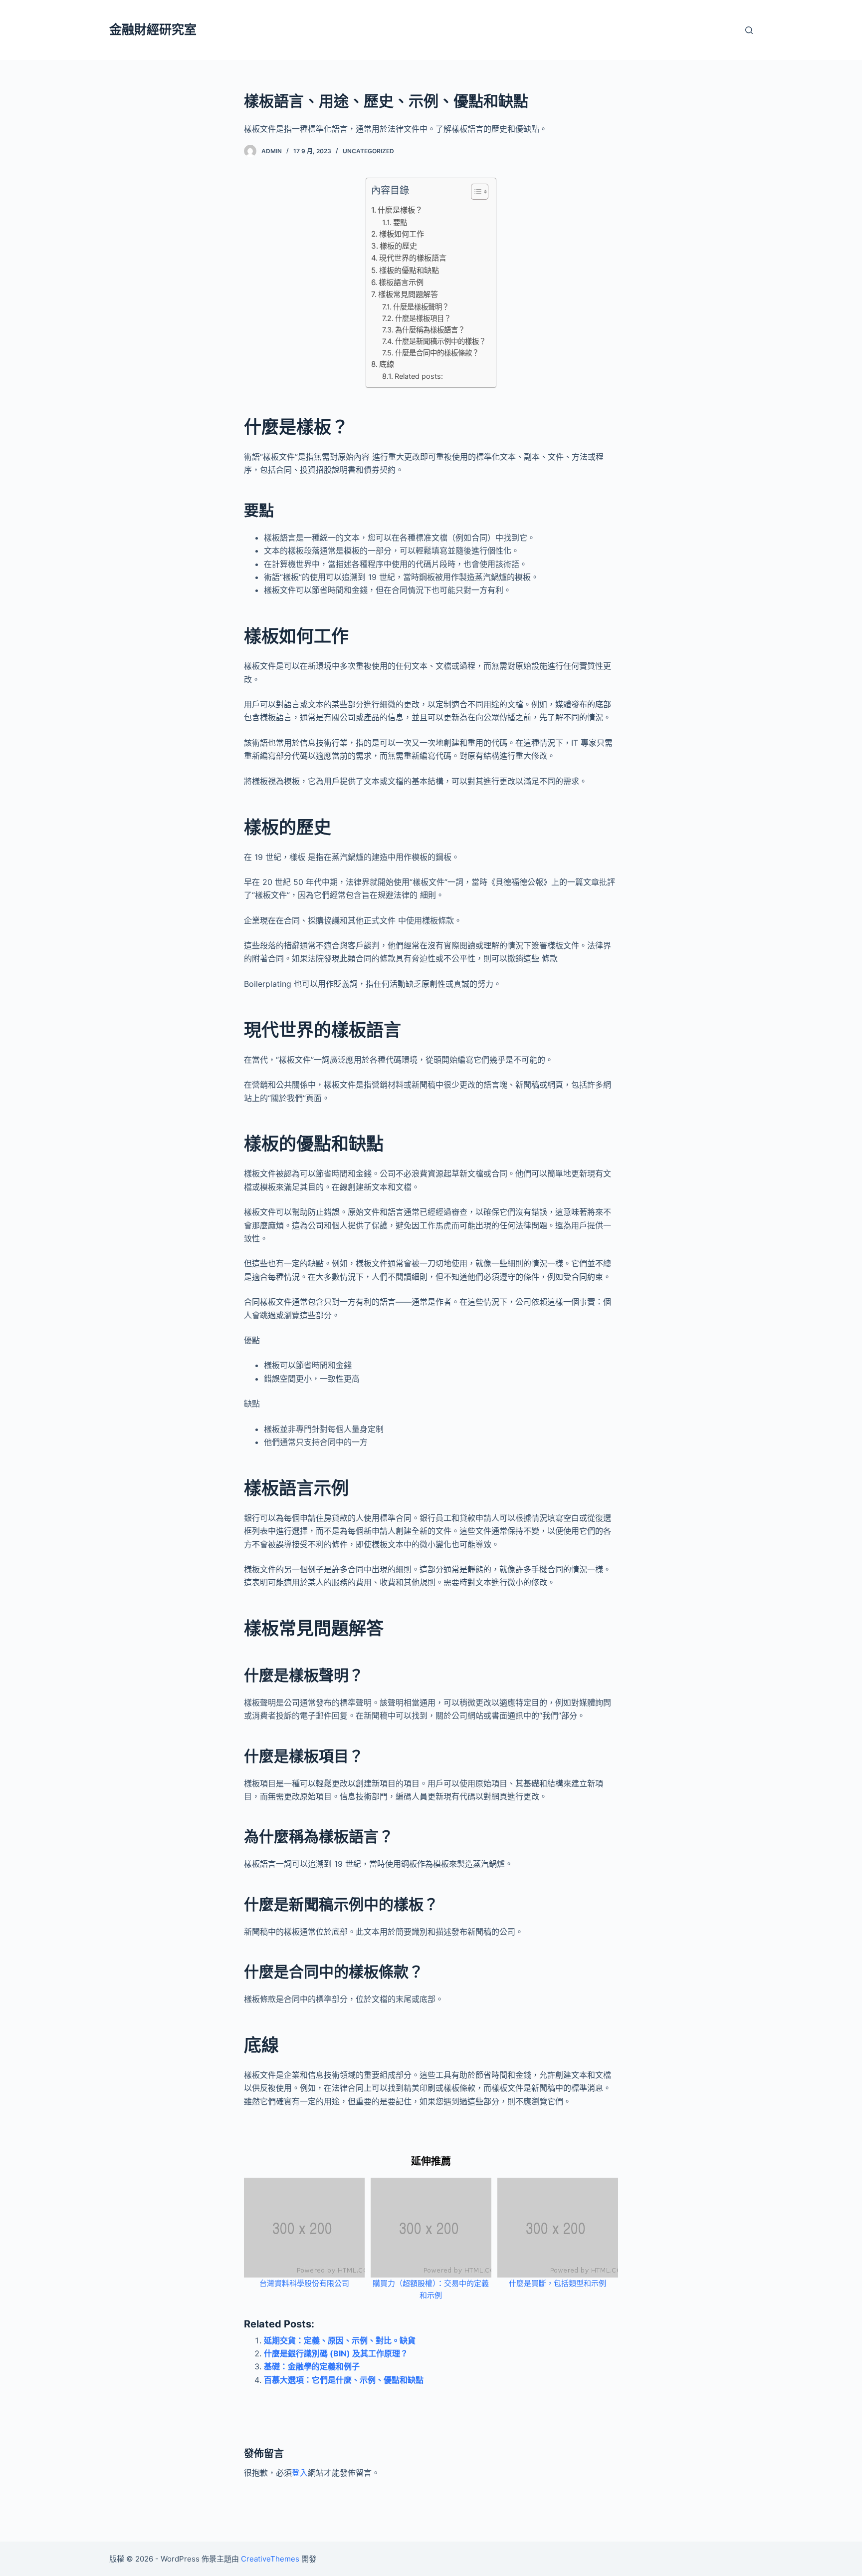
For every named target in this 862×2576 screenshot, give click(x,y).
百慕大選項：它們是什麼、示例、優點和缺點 (344, 2380)
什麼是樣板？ (400, 210)
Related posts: (419, 376)
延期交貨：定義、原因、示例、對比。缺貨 (340, 2340)
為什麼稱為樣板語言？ (430, 330)
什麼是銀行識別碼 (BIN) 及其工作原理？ (336, 2353)
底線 (387, 364)
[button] (475, 194)
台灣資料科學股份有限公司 (304, 2283)
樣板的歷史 (398, 246)
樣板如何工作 (402, 234)
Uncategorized (368, 151)
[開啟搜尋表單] (749, 30)
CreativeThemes (270, 2559)
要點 (400, 222)
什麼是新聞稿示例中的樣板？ (440, 341)
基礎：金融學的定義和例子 (312, 2366)
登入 (300, 2473)
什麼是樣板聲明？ (421, 307)
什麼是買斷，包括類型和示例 (557, 2283)
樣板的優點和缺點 (409, 270)
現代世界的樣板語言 (413, 258)
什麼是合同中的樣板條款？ (437, 353)
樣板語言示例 (401, 282)
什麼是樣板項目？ (423, 318)
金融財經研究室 (153, 29)
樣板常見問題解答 (408, 294)
